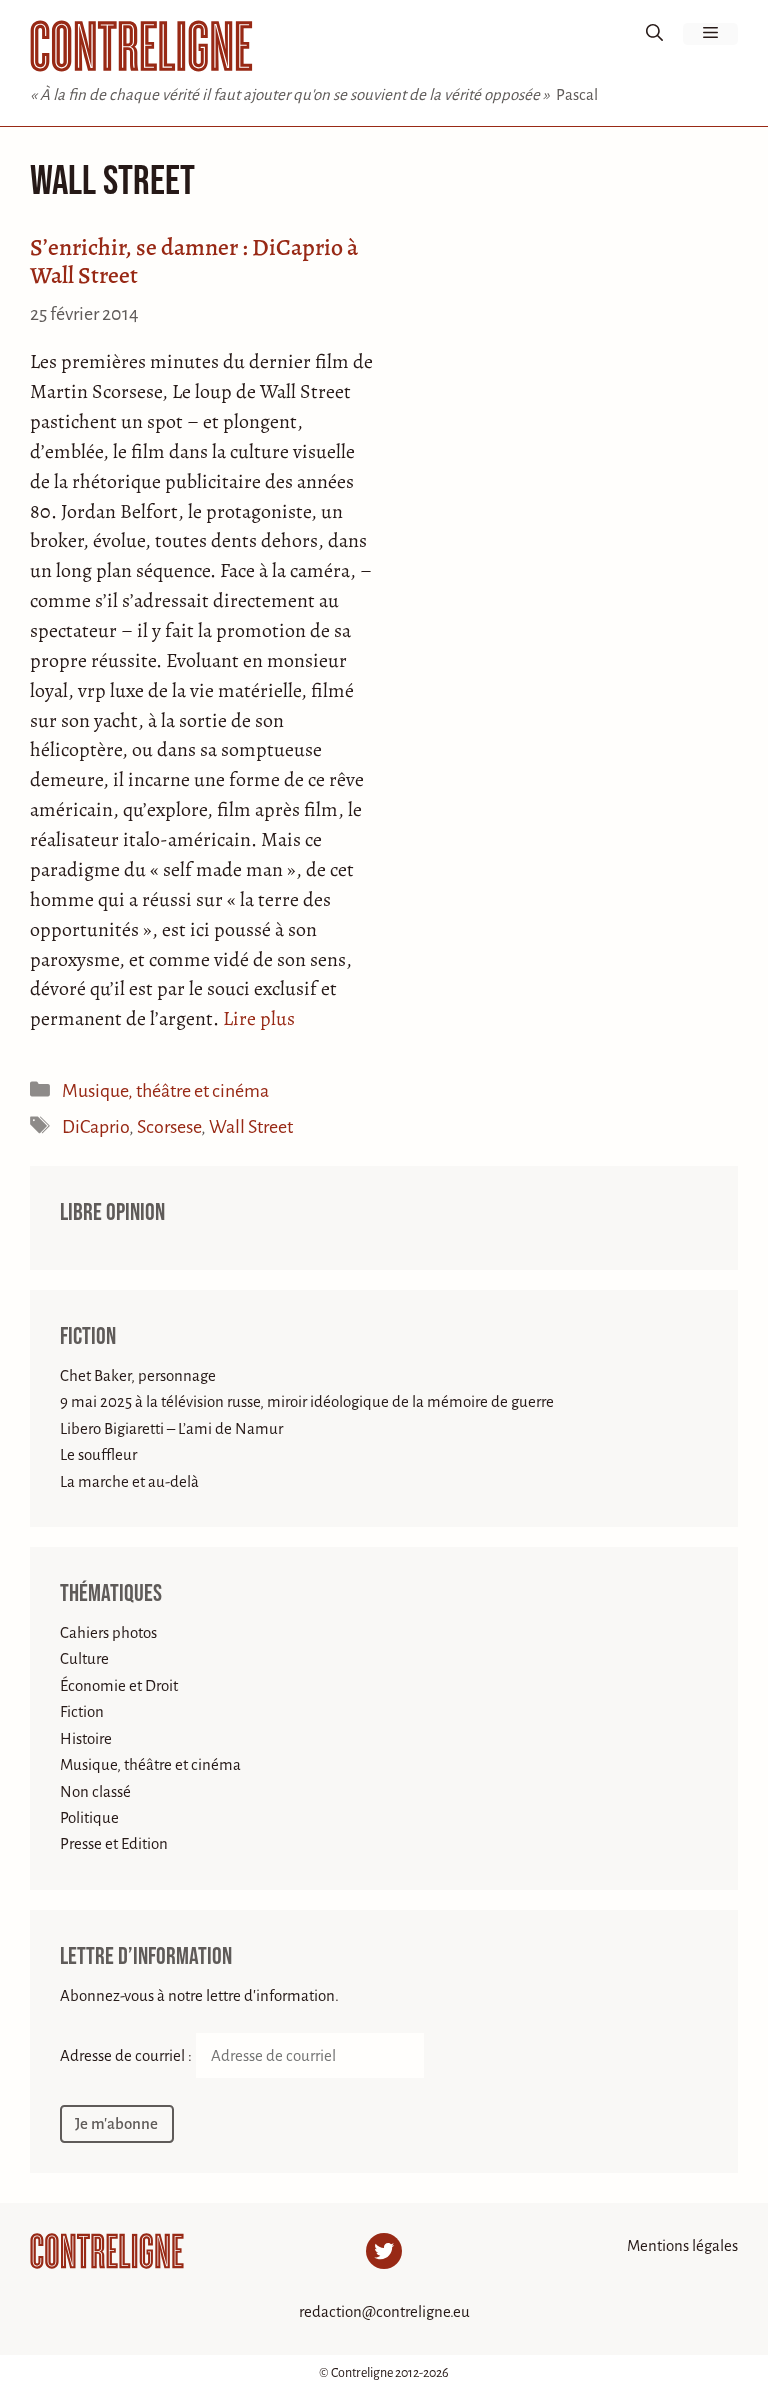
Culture (84, 1658)
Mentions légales (682, 2245)
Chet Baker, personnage (138, 1375)
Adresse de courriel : (127, 2055)
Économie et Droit (119, 1685)
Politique (89, 1817)
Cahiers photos (108, 1632)
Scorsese (169, 1127)
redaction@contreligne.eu (384, 2311)
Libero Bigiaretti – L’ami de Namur (171, 1428)
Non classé (95, 1791)
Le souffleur (98, 1454)
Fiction (88, 1337)
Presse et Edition (114, 1843)
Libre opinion (112, 1213)
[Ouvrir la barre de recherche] (654, 34)
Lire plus (259, 1018)
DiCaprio (95, 1127)
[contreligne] (141, 46)
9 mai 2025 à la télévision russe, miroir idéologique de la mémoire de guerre (307, 1401)
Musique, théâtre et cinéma (165, 1091)
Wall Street (251, 1127)
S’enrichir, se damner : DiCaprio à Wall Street (194, 261)
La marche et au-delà (129, 1481)
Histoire (86, 1738)
